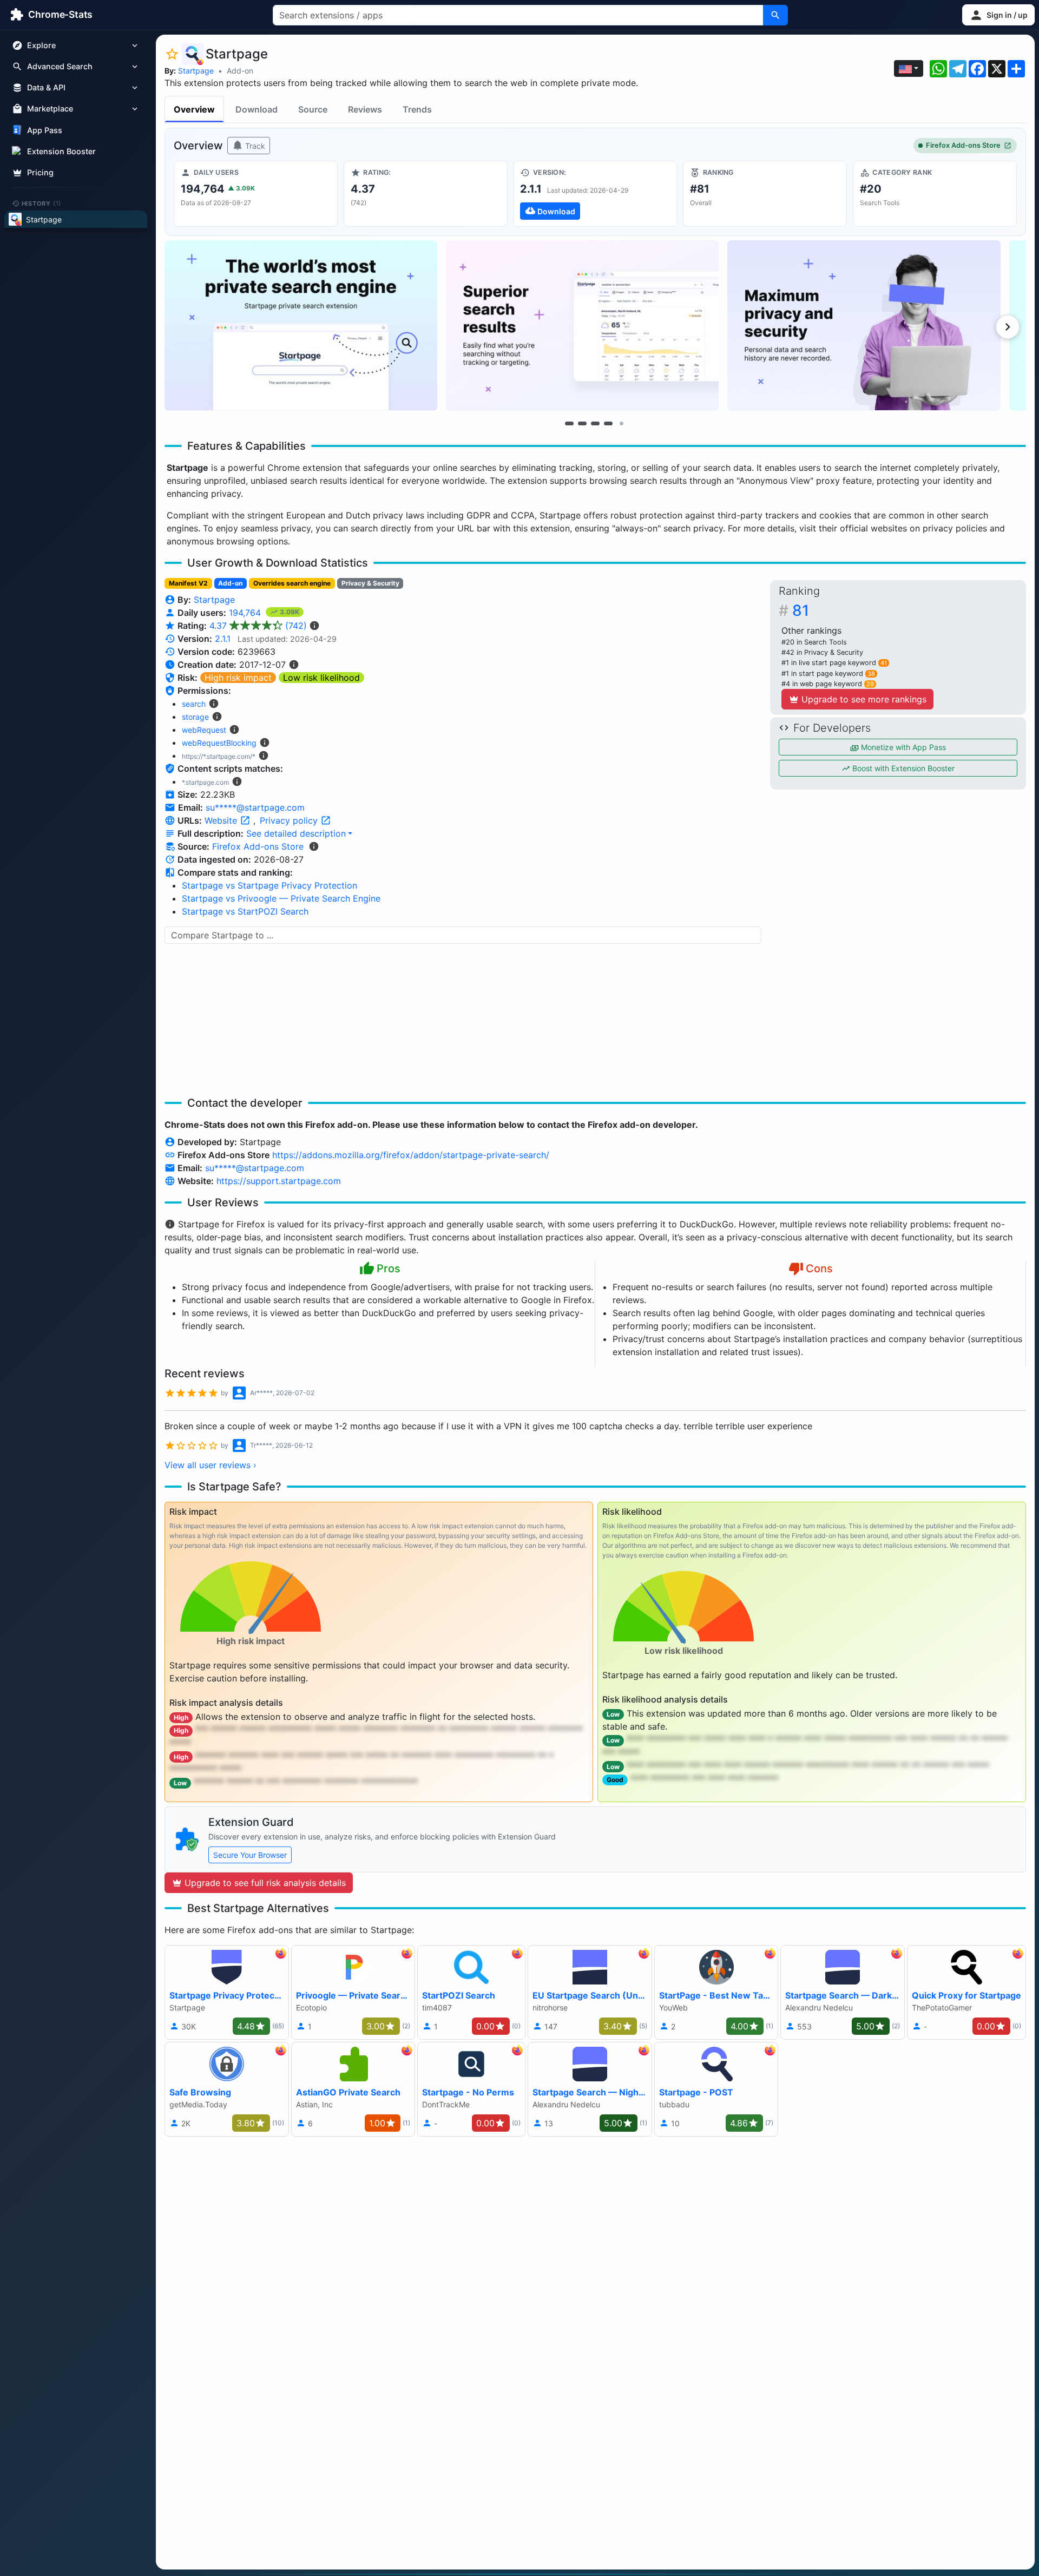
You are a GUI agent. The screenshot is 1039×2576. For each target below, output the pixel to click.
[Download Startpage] (595, 194)
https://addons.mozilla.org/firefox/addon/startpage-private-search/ (411, 1155)
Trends (417, 109)
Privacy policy (290, 820)
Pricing (40, 172)
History (42, 203)
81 (801, 610)
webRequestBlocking (219, 743)
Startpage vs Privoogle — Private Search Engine (281, 898)
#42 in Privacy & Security (822, 652)
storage (195, 717)
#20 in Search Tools (814, 642)
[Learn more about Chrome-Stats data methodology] (314, 846)
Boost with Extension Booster (902, 768)
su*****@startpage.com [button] (255, 807)
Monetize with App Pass (902, 747)
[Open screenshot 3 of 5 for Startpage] (864, 326)
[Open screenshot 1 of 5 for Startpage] (301, 326)
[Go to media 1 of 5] (569, 423)
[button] (998, 15)
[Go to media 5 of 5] (621, 423)
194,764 (246, 613)
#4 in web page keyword (828, 684)
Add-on (240, 71)
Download (257, 109)
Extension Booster (61, 151)
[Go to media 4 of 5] (608, 423)
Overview (194, 109)
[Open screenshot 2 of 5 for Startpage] (582, 326)
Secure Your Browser (250, 1855)
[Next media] (1008, 327)
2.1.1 (223, 639)
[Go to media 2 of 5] (582, 423)
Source (313, 109)
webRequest (204, 730)
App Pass (45, 130)
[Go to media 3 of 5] (595, 423)
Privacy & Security (370, 583)
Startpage (196, 71)
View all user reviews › (211, 1465)
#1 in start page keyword (828, 673)
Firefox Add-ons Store (963, 145)
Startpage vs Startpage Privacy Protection (269, 885)
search (194, 704)
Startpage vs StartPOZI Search (245, 911)
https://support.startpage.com (279, 1181)
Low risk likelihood (321, 678)
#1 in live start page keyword (834, 663)
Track (254, 146)
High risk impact (238, 678)
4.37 (258, 626)
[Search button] (775, 15)
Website (222, 820)
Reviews (365, 109)
